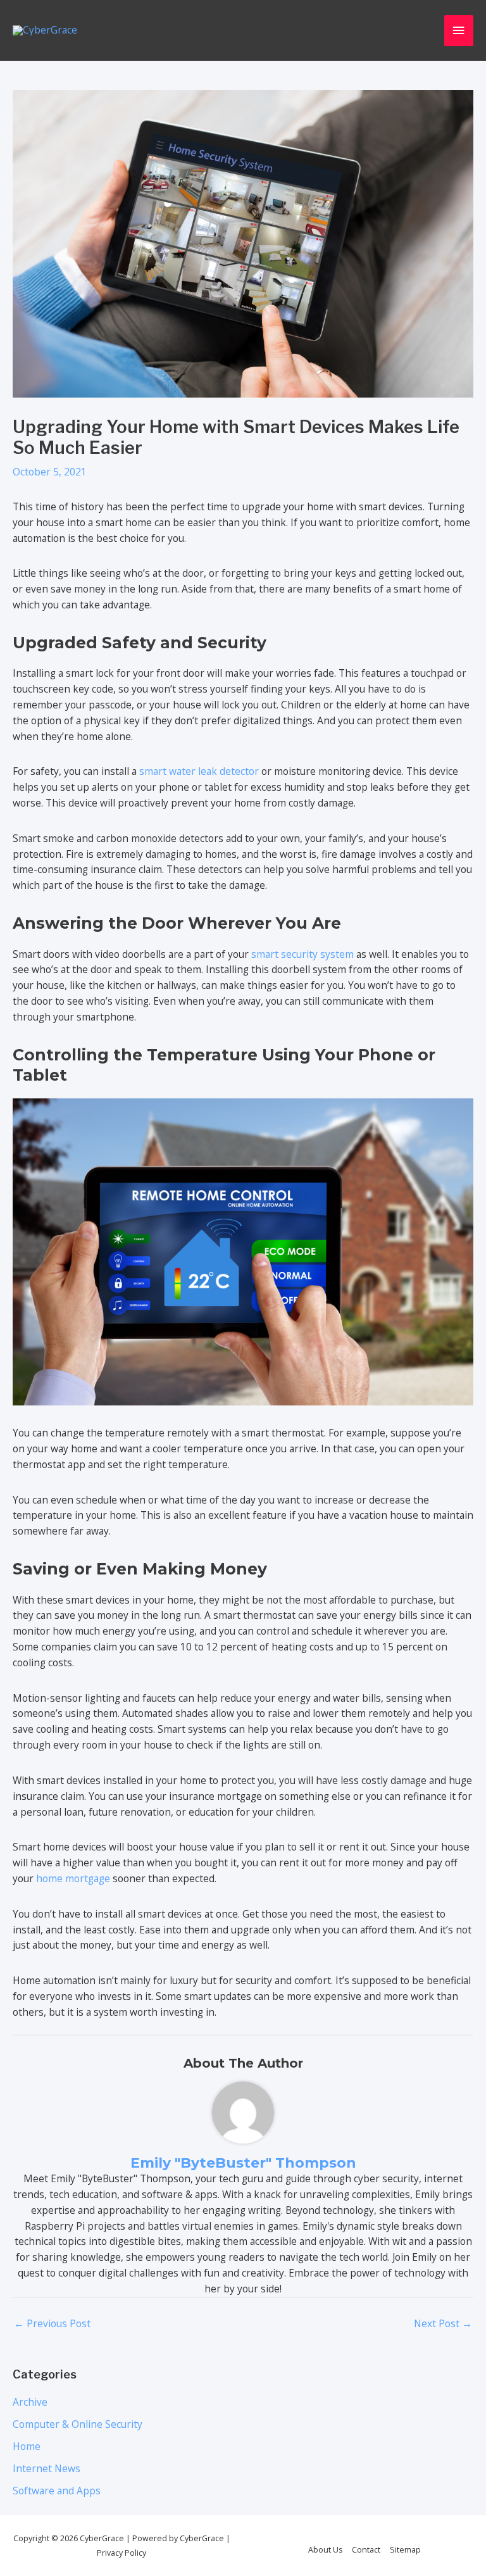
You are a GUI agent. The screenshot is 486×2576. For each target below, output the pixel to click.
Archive (30, 2402)
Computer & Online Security (78, 2424)
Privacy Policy (121, 2553)
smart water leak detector (199, 771)
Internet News (47, 2468)
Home (27, 2446)
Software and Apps (57, 2491)
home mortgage (73, 1878)
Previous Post (52, 2323)
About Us (325, 2550)
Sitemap (405, 2550)
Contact (366, 2550)
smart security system (302, 954)
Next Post (443, 2323)
